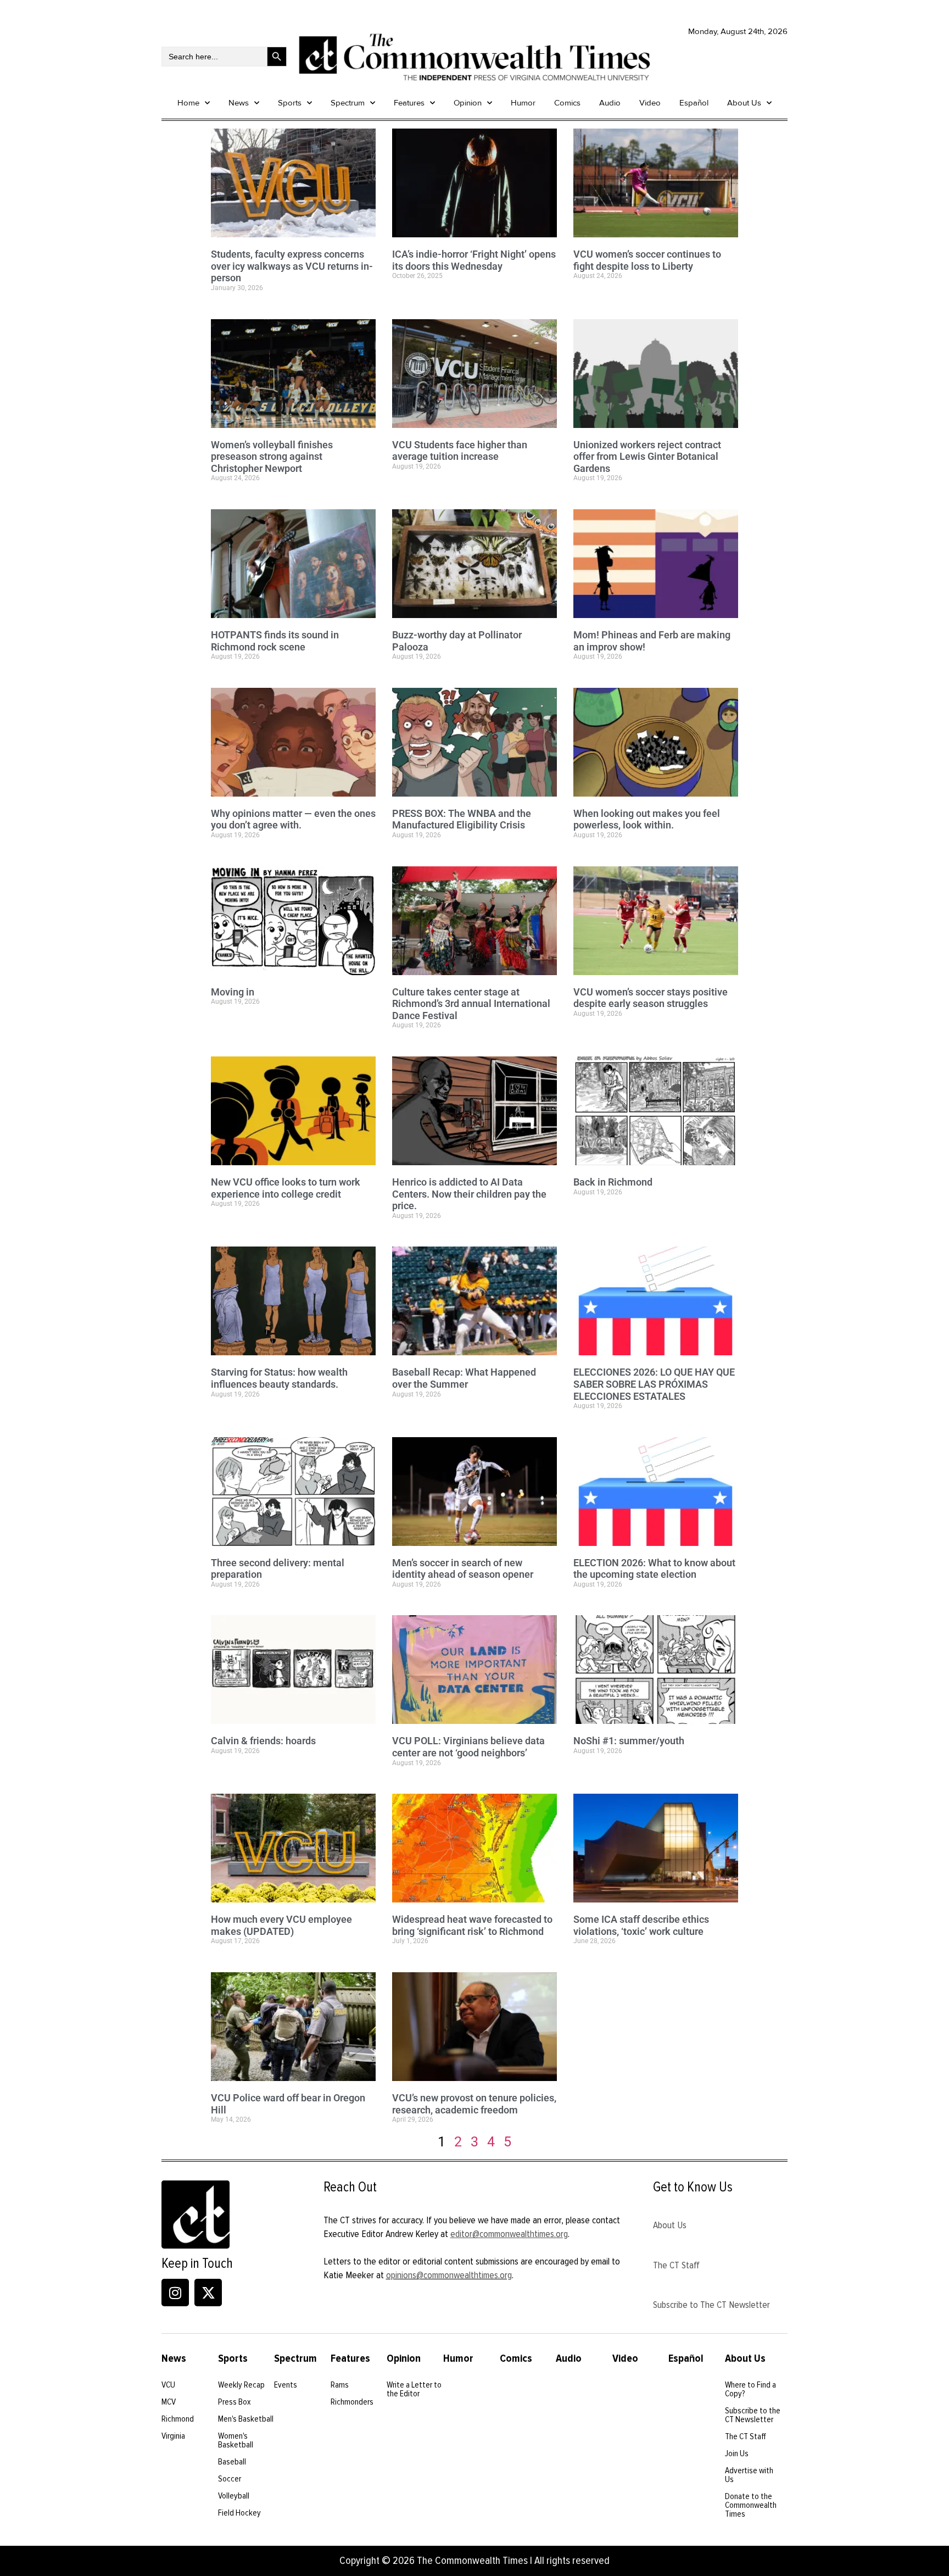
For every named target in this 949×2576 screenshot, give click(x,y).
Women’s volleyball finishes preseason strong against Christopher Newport (272, 457)
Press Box (235, 2402)
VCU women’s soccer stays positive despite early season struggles (651, 998)
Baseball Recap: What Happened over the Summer (464, 1378)
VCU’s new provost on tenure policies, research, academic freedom (474, 2104)
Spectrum (348, 103)
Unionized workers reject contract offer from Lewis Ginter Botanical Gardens (647, 457)
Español (694, 103)
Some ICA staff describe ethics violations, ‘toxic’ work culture (641, 1925)
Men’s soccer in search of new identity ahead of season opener (463, 1569)
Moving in (233, 992)
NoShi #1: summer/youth (629, 1741)
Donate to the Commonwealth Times (751, 2505)
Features (409, 103)
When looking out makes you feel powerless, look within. (647, 819)
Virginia (173, 2436)
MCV (169, 2402)
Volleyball (234, 2496)
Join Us (737, 2453)
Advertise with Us (749, 2475)
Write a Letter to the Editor (414, 2389)
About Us (744, 103)
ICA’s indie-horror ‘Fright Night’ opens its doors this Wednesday (474, 260)
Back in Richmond (613, 1182)
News (239, 103)
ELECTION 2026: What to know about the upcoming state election (654, 1569)
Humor (523, 103)
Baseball (232, 2462)
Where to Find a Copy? (750, 2389)
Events (286, 2385)
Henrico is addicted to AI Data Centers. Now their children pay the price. (469, 1194)
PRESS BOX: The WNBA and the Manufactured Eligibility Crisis (462, 819)
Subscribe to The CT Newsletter (711, 2305)
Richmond (178, 2419)
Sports (290, 103)
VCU (168, 2385)
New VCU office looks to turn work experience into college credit (286, 1188)
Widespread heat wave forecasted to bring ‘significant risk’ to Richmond (472, 1925)
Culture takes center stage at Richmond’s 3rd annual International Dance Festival (471, 1004)
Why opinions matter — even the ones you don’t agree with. (293, 819)
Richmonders (352, 2402)
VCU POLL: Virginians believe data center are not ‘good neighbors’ (468, 1747)
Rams (340, 2385)
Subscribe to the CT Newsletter (753, 2415)
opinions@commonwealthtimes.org (449, 2275)
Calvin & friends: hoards (263, 1741)
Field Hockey (239, 2513)
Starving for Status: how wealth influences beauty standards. (279, 1378)
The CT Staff (676, 2265)
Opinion (468, 103)
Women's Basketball (236, 2440)
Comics (567, 103)
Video (650, 103)
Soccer (230, 2479)
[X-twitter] (208, 2293)
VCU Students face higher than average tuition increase (460, 451)
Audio (610, 103)
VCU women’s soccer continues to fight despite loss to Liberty (647, 260)
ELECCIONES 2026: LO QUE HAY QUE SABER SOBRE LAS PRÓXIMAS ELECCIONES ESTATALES (654, 1384)
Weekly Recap (241, 2385)
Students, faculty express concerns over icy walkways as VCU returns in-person (292, 266)
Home (188, 103)
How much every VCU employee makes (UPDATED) (281, 1925)
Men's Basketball (246, 2419)
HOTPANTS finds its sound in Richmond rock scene (275, 641)
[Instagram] (175, 2293)
